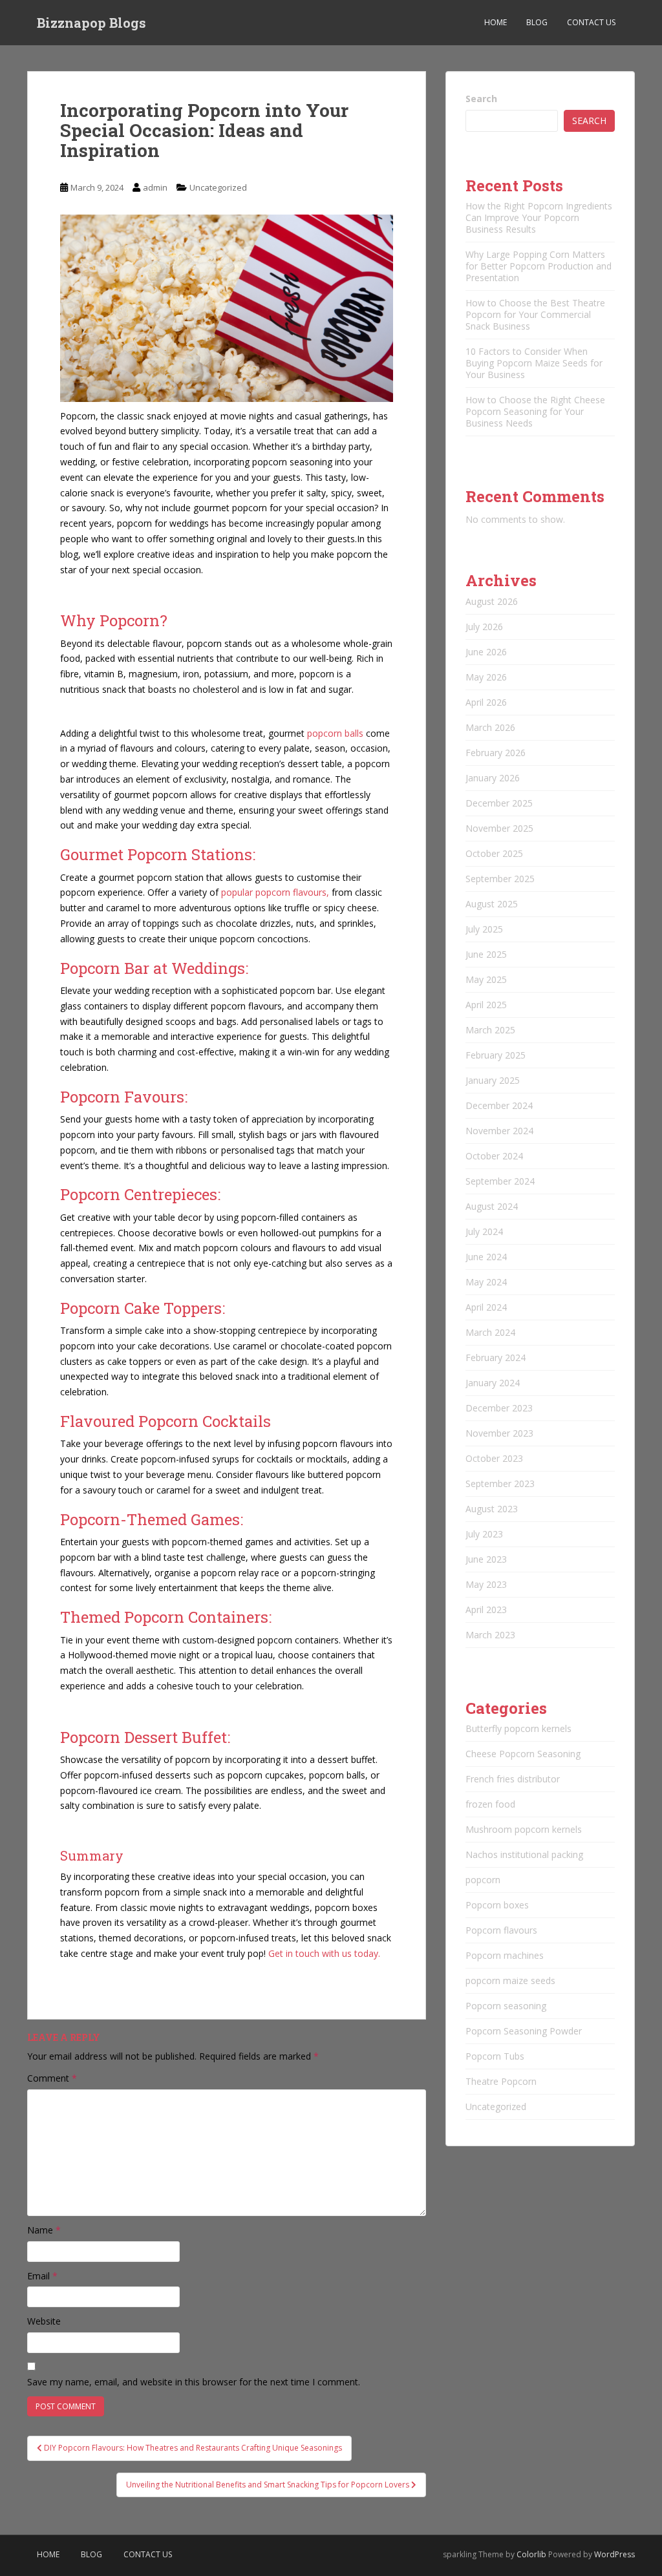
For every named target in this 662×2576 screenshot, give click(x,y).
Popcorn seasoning (506, 2006)
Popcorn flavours (501, 1930)
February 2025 (496, 1055)
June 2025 (486, 954)
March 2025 (490, 1030)
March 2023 (490, 1635)
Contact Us (591, 22)
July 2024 (484, 1231)
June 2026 (486, 652)
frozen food (490, 1804)
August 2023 (492, 1509)
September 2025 (500, 879)
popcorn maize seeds (510, 1980)
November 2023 (499, 1433)
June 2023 (486, 1559)
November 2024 (499, 1131)
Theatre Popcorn (501, 2081)
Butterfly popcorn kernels (518, 1728)
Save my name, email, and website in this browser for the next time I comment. (194, 2382)
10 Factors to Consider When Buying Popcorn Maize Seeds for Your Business (534, 363)
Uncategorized (218, 187)
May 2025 (486, 979)
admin (155, 187)
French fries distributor (513, 1779)
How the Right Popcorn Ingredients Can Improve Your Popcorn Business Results (539, 217)
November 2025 (499, 828)
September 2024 (500, 1181)
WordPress (614, 2554)
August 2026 (492, 601)
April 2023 (486, 1610)
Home (496, 22)
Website (44, 2321)
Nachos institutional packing (524, 1854)
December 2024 (499, 1105)
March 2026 (490, 727)
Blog (537, 22)
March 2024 (490, 1332)
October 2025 (494, 853)
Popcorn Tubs (495, 2056)
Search (481, 99)
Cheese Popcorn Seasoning (523, 1754)
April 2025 (486, 1005)
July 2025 (484, 929)
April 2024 (486, 1307)
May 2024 (486, 1282)
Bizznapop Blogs (91, 23)
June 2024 (486, 1257)
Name (44, 2230)
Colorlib (531, 2554)
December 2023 (499, 1408)
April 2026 (486, 702)
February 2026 (496, 753)
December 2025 (499, 803)
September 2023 (500, 1483)
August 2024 (492, 1206)
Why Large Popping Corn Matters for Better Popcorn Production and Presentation (539, 266)
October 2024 (494, 1156)
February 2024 (496, 1357)
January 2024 (493, 1383)
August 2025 (492, 904)
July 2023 (484, 1534)
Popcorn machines (505, 1955)
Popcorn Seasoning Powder (524, 2031)
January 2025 (493, 1080)
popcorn (483, 1880)
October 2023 (494, 1458)
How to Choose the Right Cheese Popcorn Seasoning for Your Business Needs (535, 411)
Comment (52, 2078)
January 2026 (493, 778)
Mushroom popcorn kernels (524, 1829)
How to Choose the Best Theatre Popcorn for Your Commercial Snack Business (535, 314)
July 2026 (484, 627)
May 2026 (486, 677)
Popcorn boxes (497, 1905)
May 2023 (486, 1584)
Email (42, 2276)
